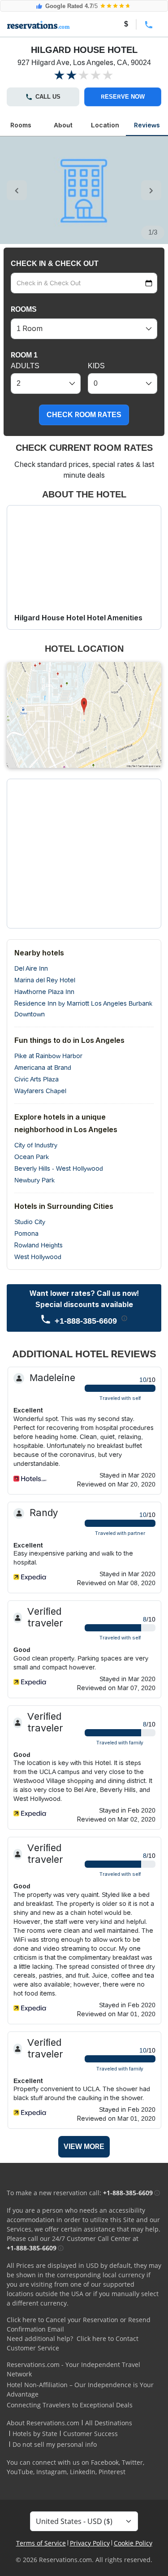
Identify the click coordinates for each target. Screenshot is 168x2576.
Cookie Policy (133, 2543)
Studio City (30, 1222)
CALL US (48, 97)
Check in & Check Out (55, 264)
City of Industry (36, 1145)
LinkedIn (83, 2472)
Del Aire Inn (31, 968)
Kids (96, 366)
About (63, 125)
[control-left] (17, 190)
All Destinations (109, 2423)
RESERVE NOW (123, 97)
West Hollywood (38, 1257)
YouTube (20, 2472)
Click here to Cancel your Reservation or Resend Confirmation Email (79, 2324)
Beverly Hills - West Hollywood (59, 1168)
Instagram (52, 2472)
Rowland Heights (39, 1245)
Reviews (147, 125)
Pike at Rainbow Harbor (48, 1056)
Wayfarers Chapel (40, 1091)
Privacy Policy (90, 2543)
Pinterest (112, 2472)
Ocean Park (32, 1157)
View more (84, 2147)
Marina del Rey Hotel (45, 980)
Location (105, 125)
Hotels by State (35, 2434)
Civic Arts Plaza (37, 1079)
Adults (25, 366)
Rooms (21, 125)
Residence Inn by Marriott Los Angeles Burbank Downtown (83, 1009)
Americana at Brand (43, 1068)
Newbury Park (34, 1180)
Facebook (105, 2462)
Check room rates (84, 415)
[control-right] (151, 190)
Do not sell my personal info (55, 2444)
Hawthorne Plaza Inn (44, 992)
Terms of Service (41, 2543)
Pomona (26, 1234)
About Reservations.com (43, 2423)
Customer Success (90, 2434)
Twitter (132, 2462)
